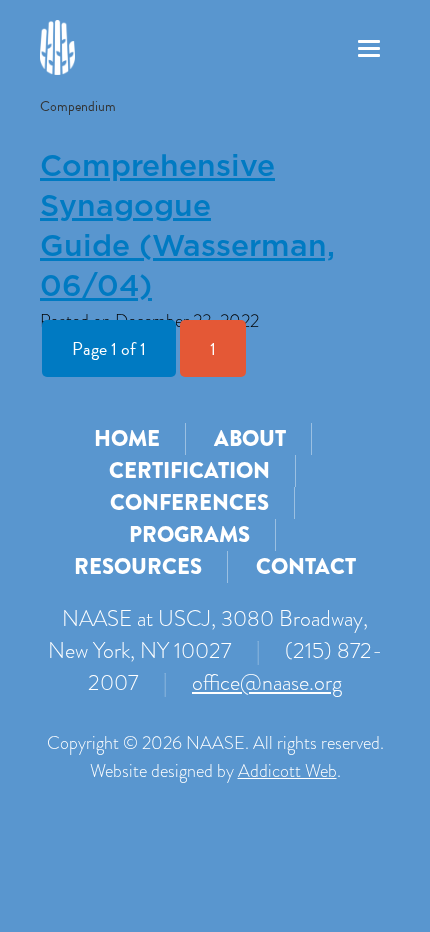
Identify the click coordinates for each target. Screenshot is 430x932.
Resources (138, 566)
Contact (306, 566)
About (250, 438)
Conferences (189, 502)
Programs (189, 534)
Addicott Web (287, 771)
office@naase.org (267, 682)
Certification (189, 470)
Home (127, 438)
